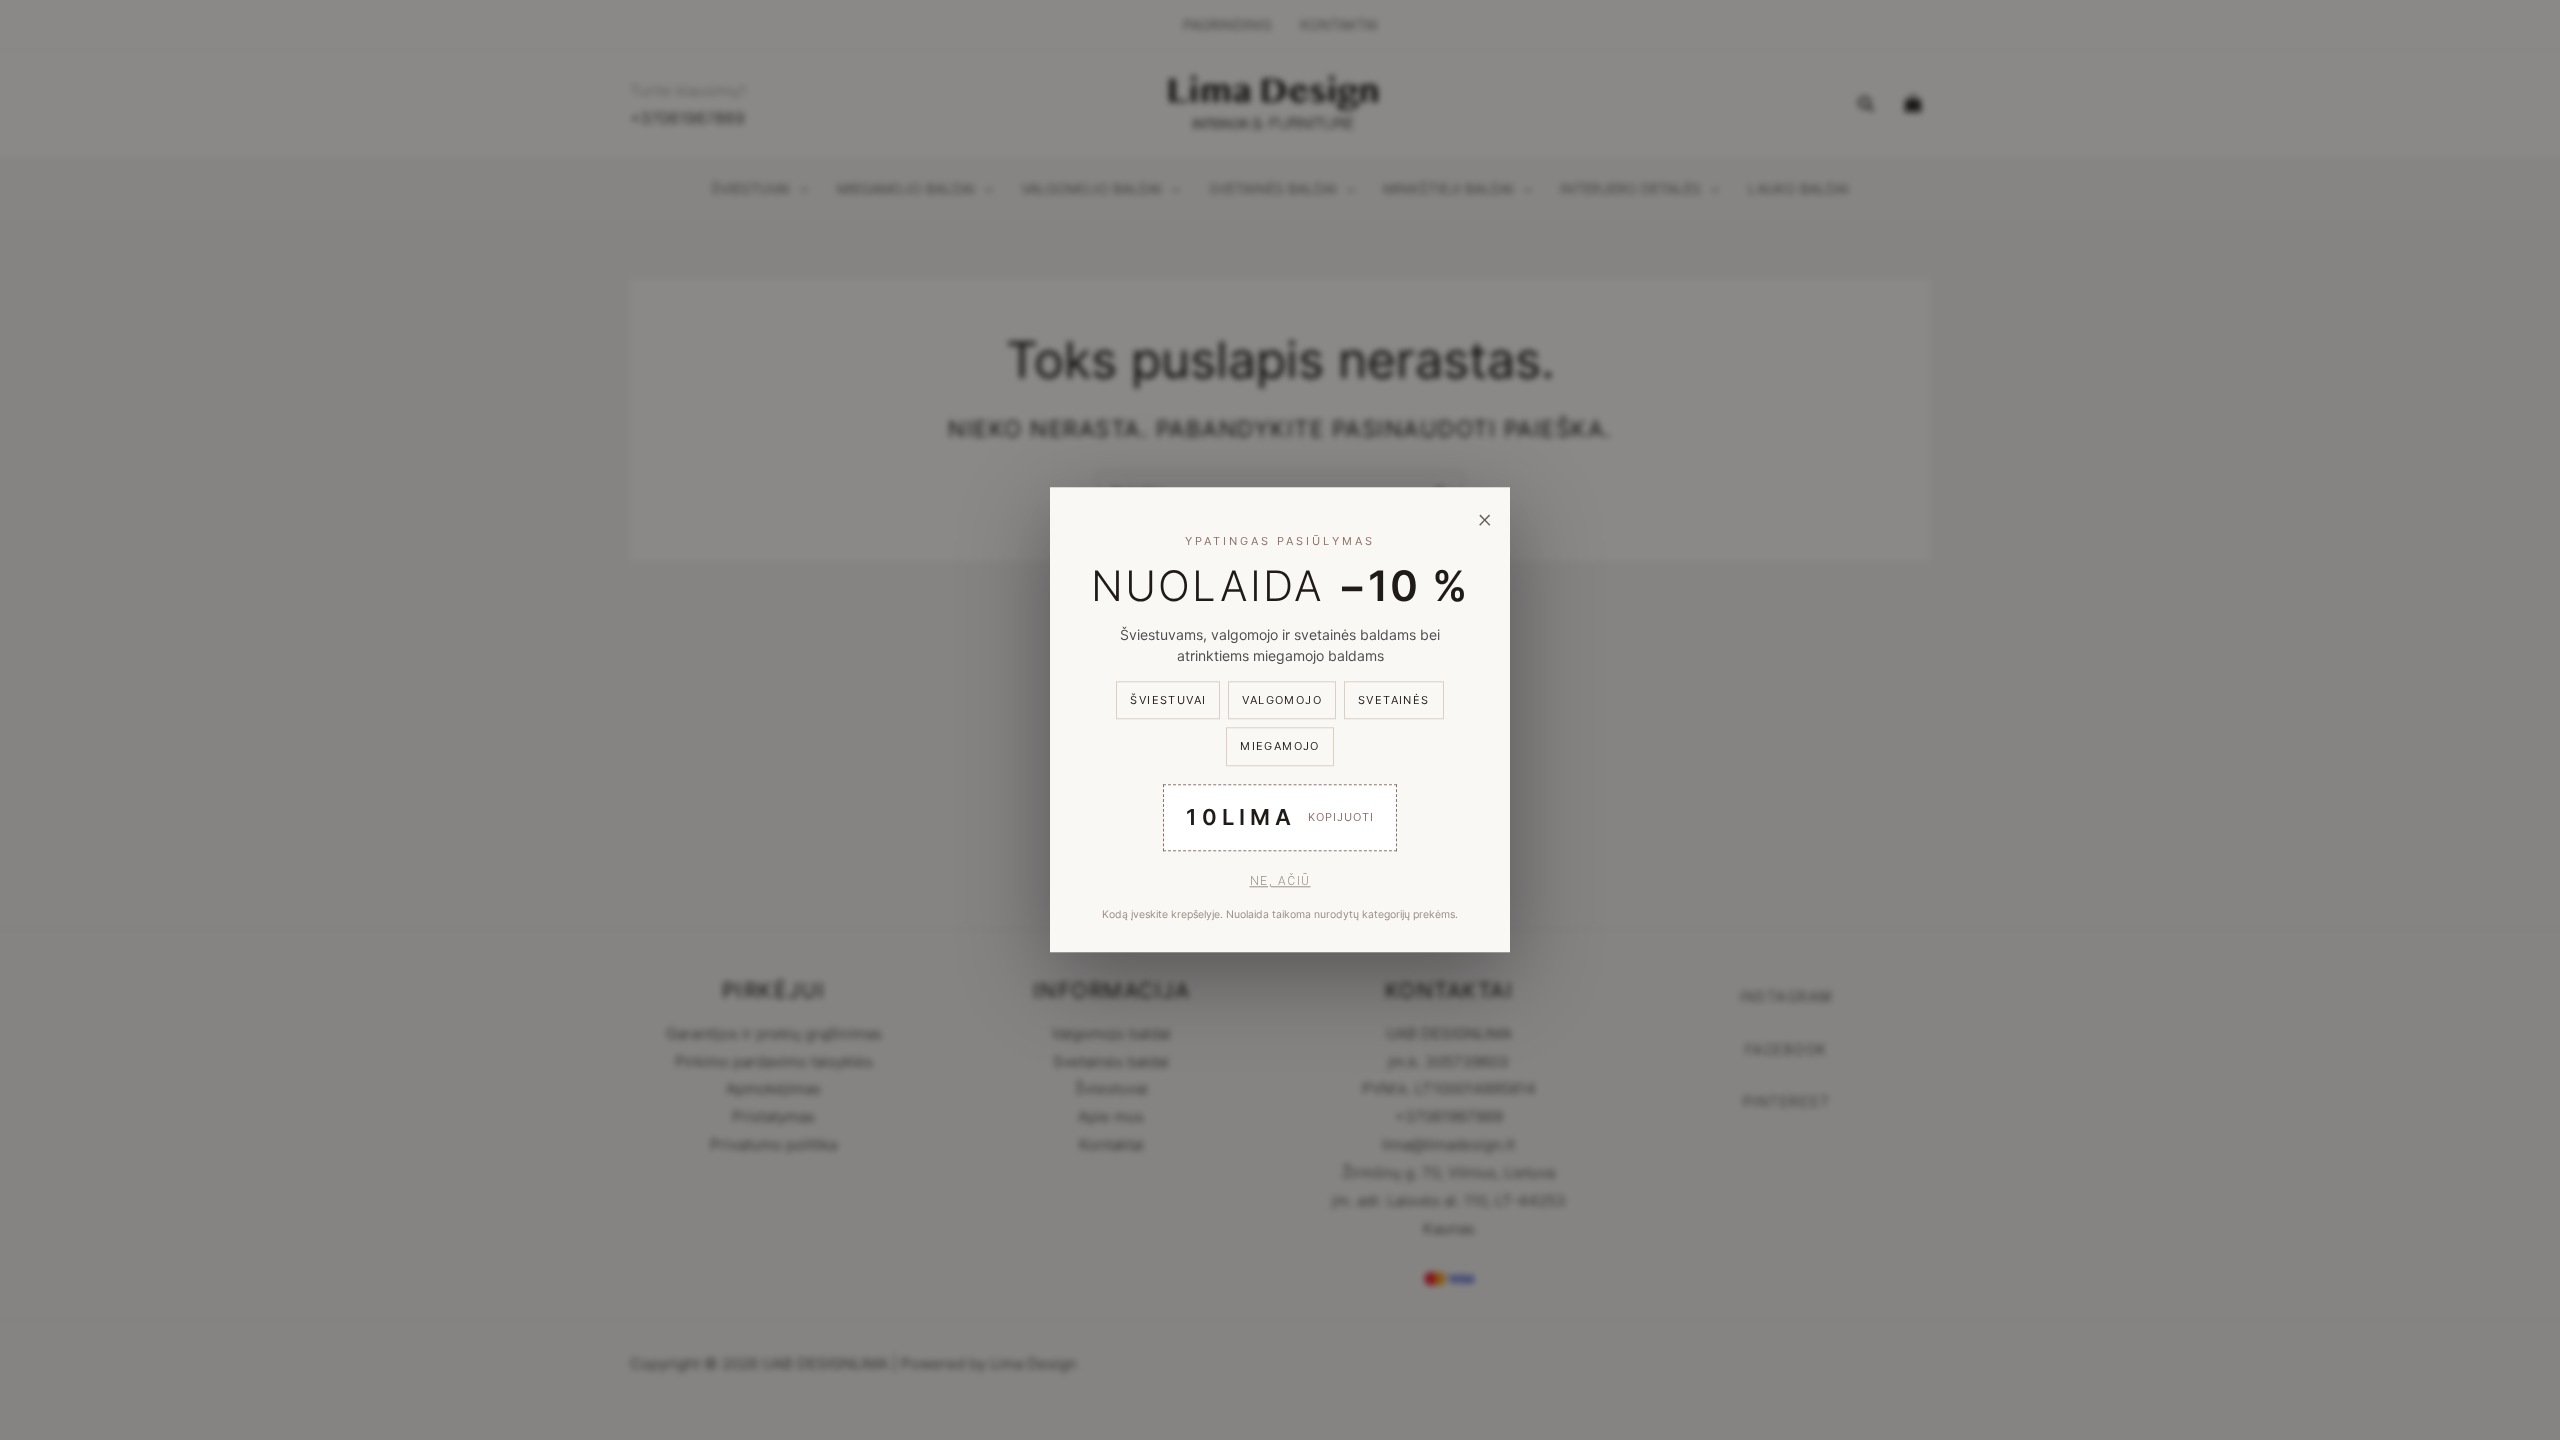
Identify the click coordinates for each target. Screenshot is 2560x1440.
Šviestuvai (1168, 700)
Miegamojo (1280, 747)
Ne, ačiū (1280, 881)
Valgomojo (1282, 700)
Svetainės (1394, 700)
